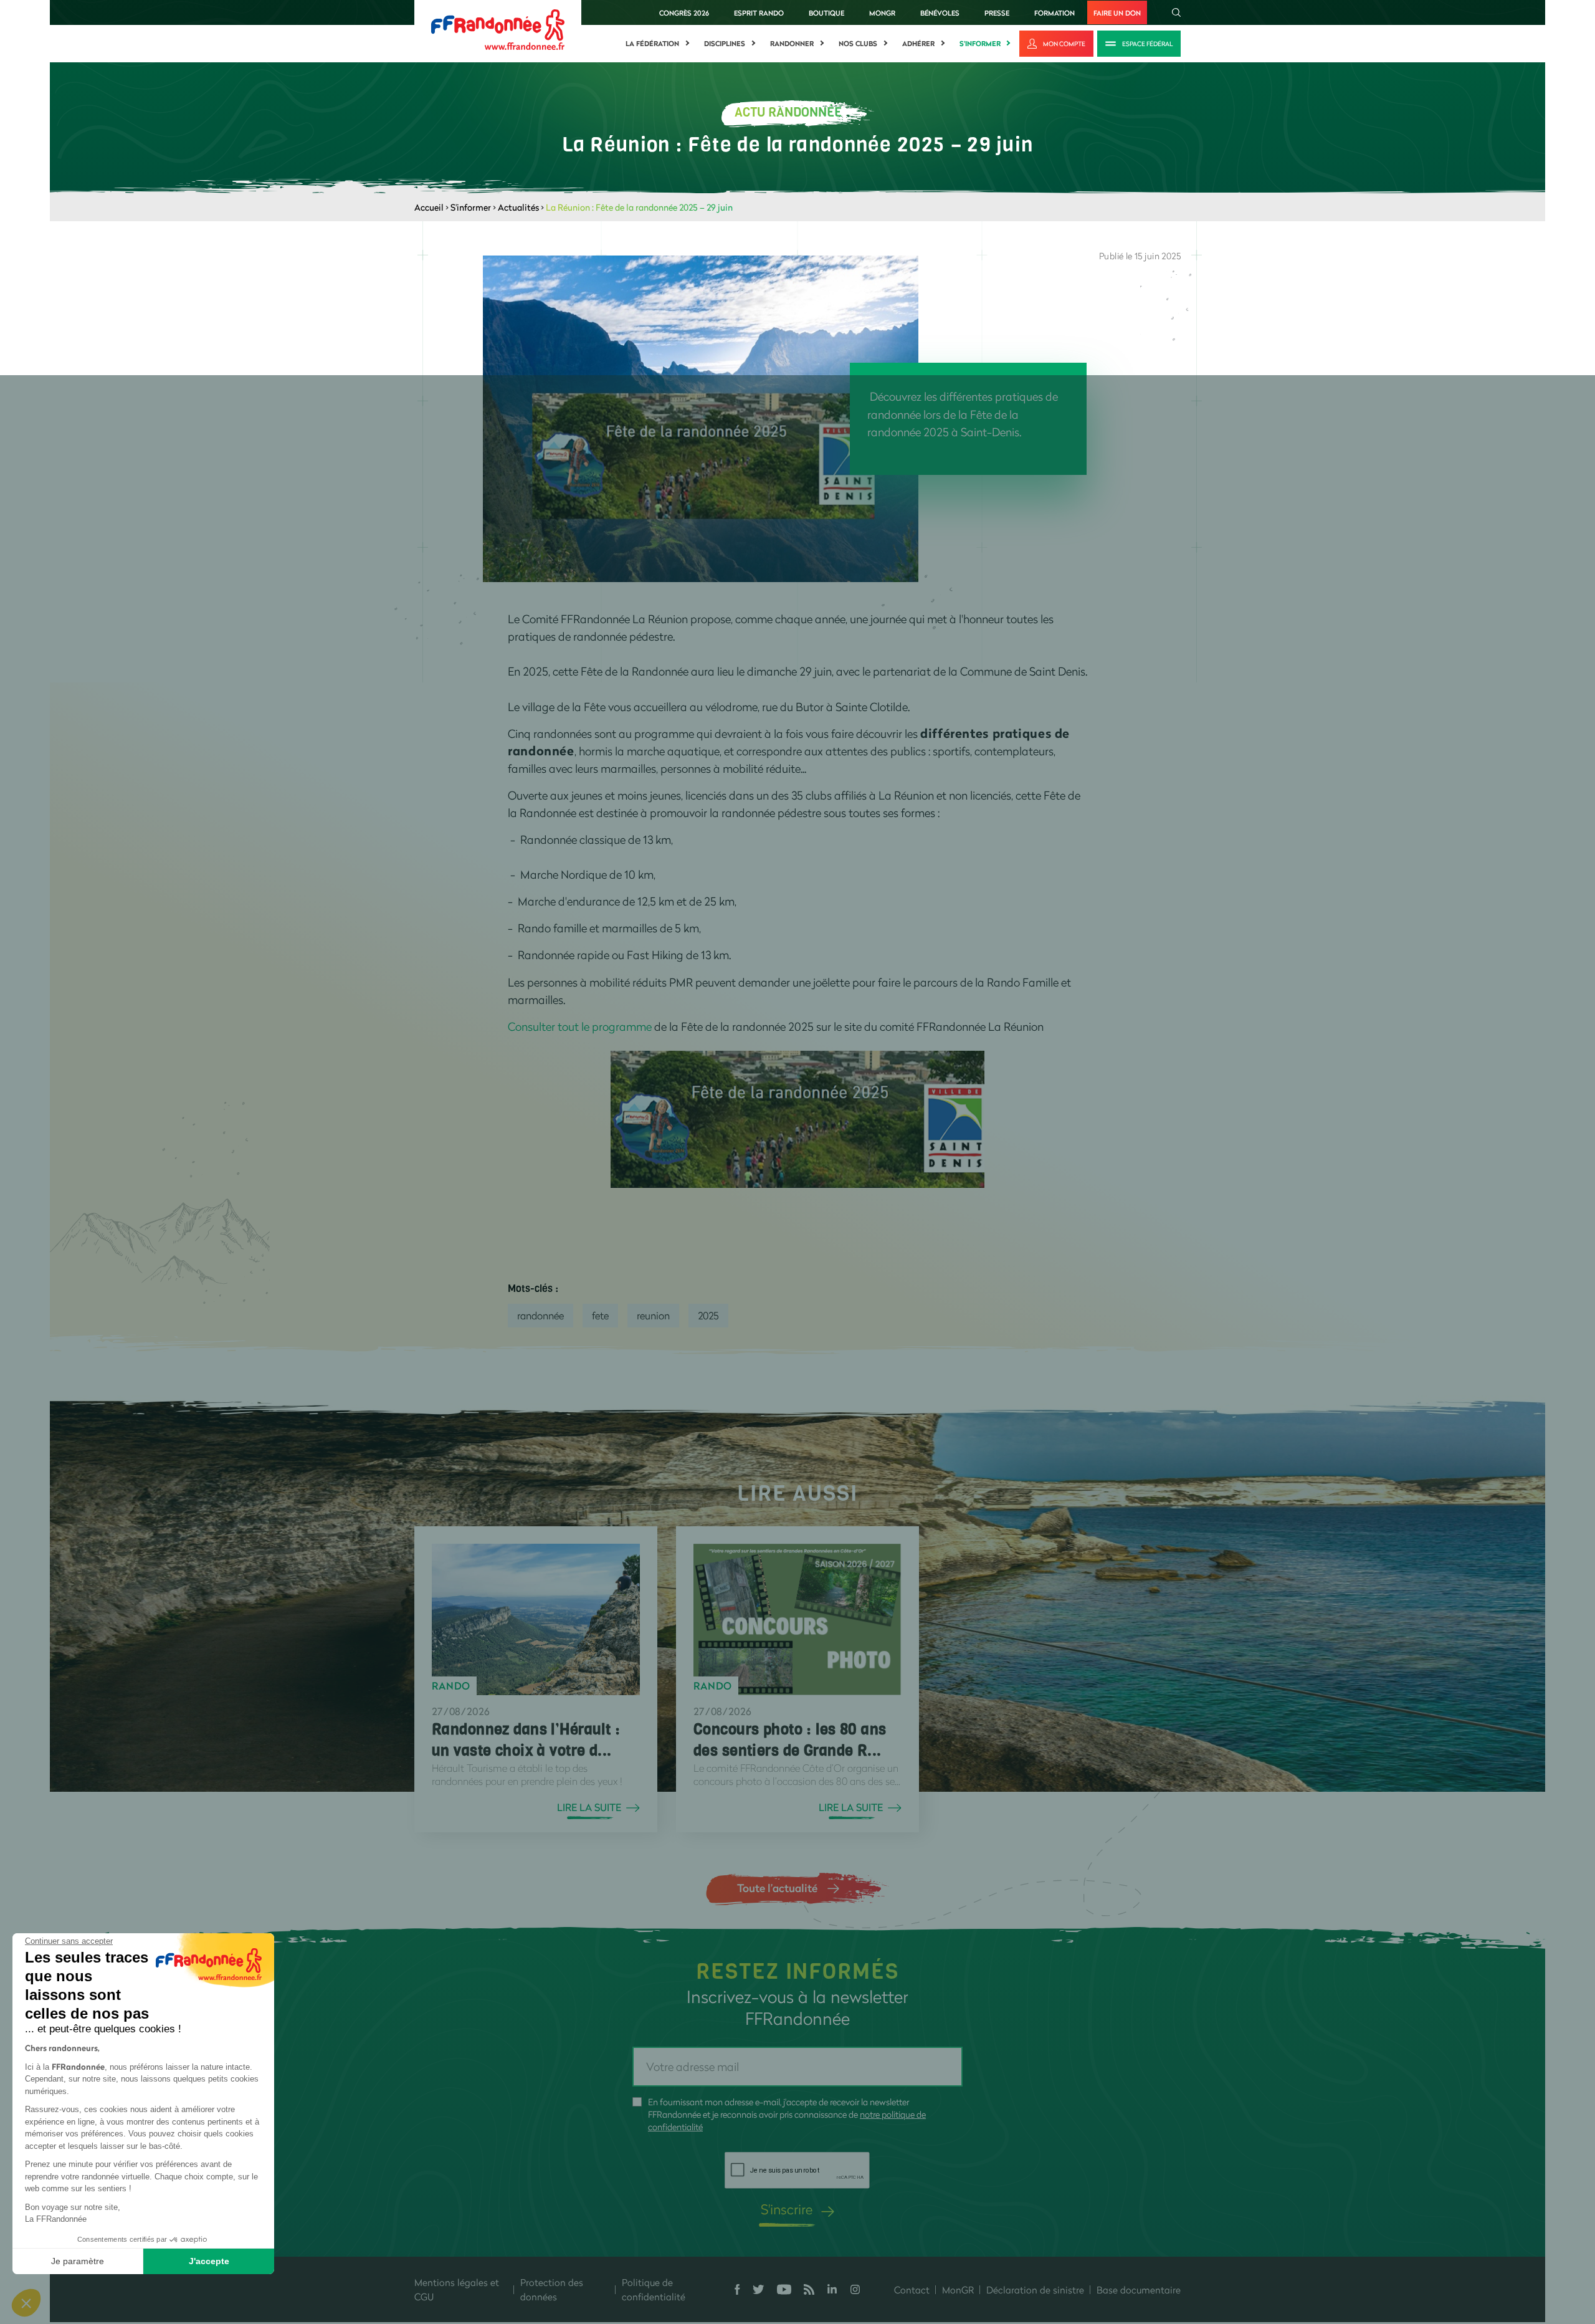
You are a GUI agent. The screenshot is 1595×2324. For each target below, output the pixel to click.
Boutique (826, 13)
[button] (26, 2303)
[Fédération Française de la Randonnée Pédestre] (498, 28)
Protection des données (552, 2289)
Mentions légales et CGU (457, 2289)
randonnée (540, 1315)
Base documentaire (1139, 2290)
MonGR (882, 13)
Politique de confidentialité (654, 2289)
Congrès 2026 (684, 13)
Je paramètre (78, 2261)
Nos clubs (858, 44)
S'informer (980, 44)
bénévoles (940, 13)
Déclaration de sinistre (1035, 2290)
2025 (708, 1315)
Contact (912, 2290)
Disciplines (725, 44)
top (745, 2240)
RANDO (451, 1686)
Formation (1055, 13)
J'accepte (209, 2261)
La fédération (652, 44)
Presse (997, 13)
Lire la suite (589, 1807)
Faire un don (1117, 13)
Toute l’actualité (777, 1888)
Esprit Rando (759, 13)
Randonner (792, 44)
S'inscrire (787, 2209)
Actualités (518, 207)
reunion (653, 1315)
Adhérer (918, 44)
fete (600, 1315)
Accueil (429, 207)
